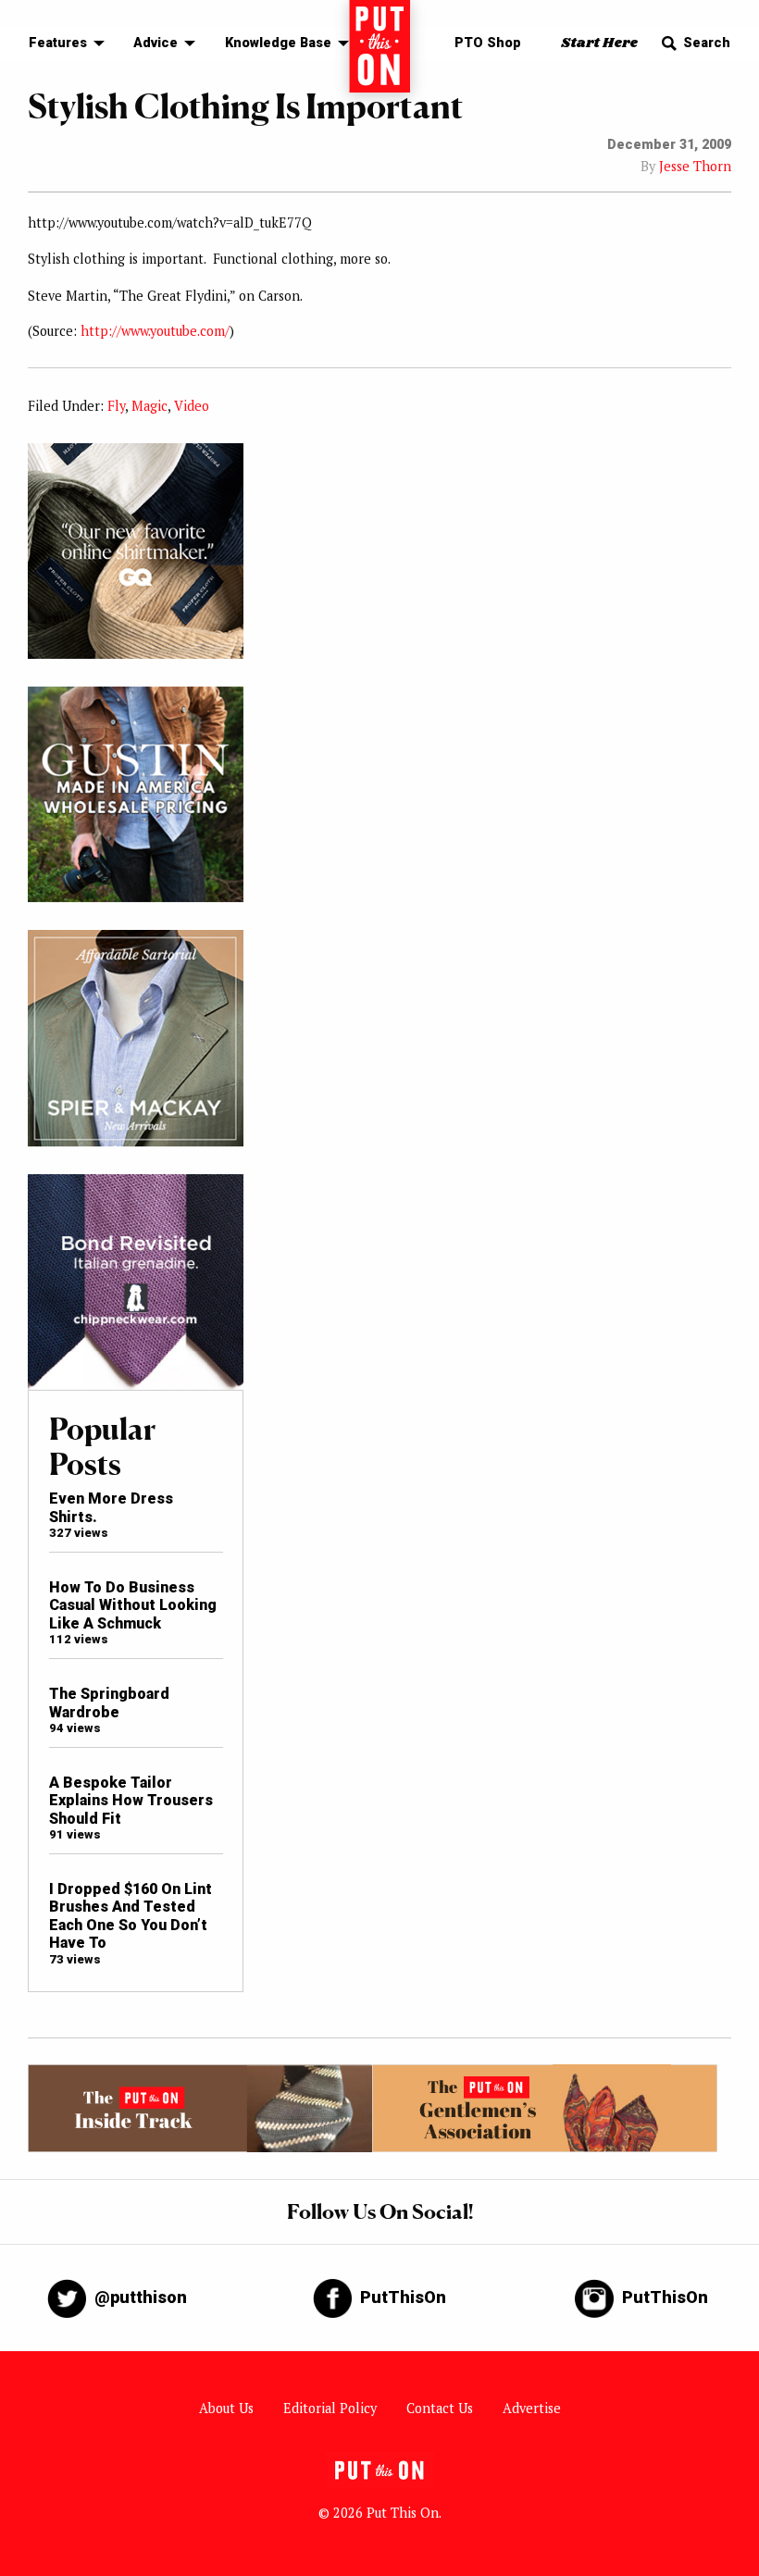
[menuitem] (62, 44)
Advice (156, 43)
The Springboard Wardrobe (109, 1703)
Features (58, 43)
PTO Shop (488, 43)
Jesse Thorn (695, 166)
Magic (149, 406)
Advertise (532, 2408)
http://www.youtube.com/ (155, 331)
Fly (116, 406)
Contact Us (440, 2408)
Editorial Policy (330, 2408)
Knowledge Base (278, 43)
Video (192, 406)
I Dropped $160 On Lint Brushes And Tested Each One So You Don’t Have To (131, 1916)
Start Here (599, 43)
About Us (226, 2408)
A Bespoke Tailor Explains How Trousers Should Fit (131, 1801)
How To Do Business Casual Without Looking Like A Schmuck (133, 1605)
